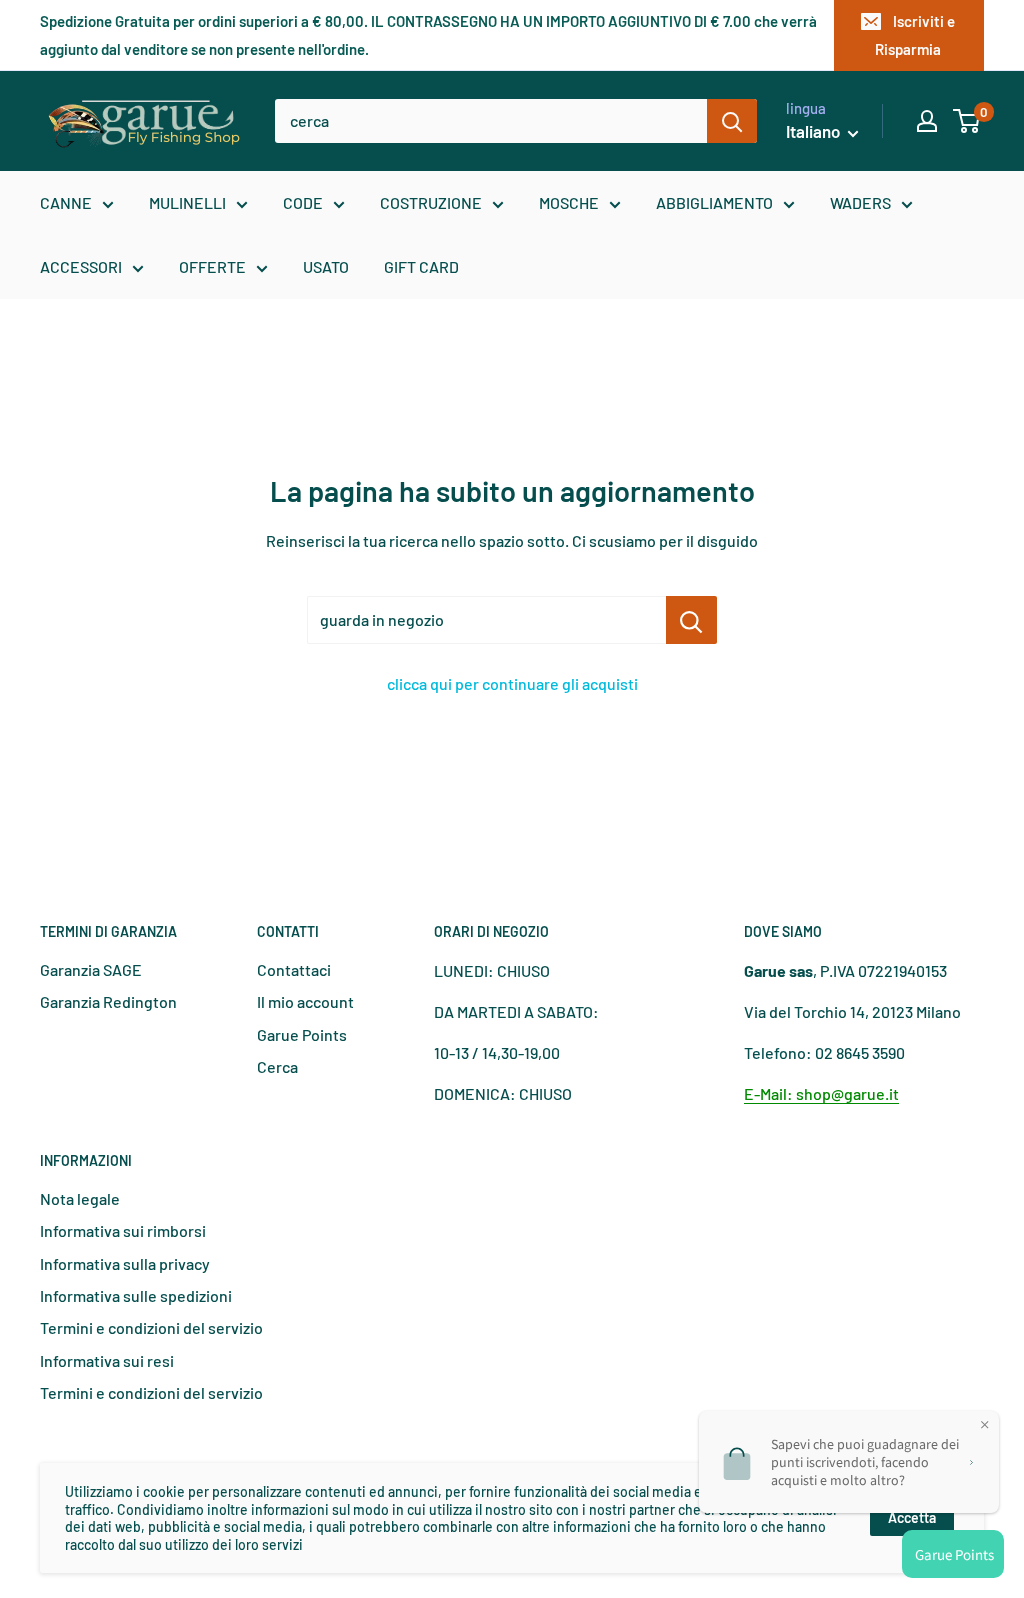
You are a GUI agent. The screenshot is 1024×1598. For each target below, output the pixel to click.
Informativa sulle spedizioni (136, 1295)
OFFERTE (212, 266)
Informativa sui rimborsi (123, 1230)
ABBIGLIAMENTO (714, 202)
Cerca (277, 1066)
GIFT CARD (421, 266)
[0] (967, 121)
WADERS (860, 202)
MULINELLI (187, 202)
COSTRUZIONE (431, 202)
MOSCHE (569, 202)
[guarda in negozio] (691, 620)
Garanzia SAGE (91, 969)
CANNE (66, 202)
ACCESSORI (81, 266)
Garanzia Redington (108, 1001)
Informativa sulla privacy (125, 1263)
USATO (326, 266)
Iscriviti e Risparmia (915, 35)
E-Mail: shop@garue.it (821, 1093)
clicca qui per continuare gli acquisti (512, 683)
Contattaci (294, 969)
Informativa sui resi (107, 1360)
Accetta (912, 1517)
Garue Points (302, 1034)
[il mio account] (927, 121)
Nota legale (80, 1198)
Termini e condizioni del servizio (151, 1327)
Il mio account (305, 1001)
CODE (303, 202)
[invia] (732, 121)
